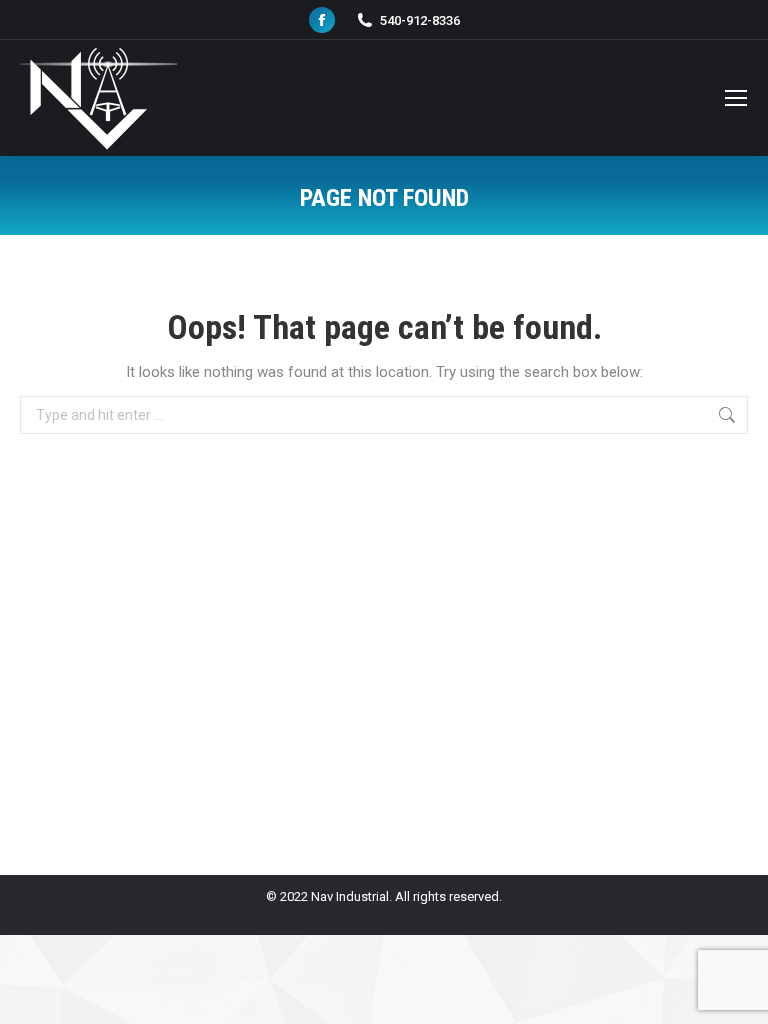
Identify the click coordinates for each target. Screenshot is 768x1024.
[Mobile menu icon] (736, 98)
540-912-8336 (420, 20)
